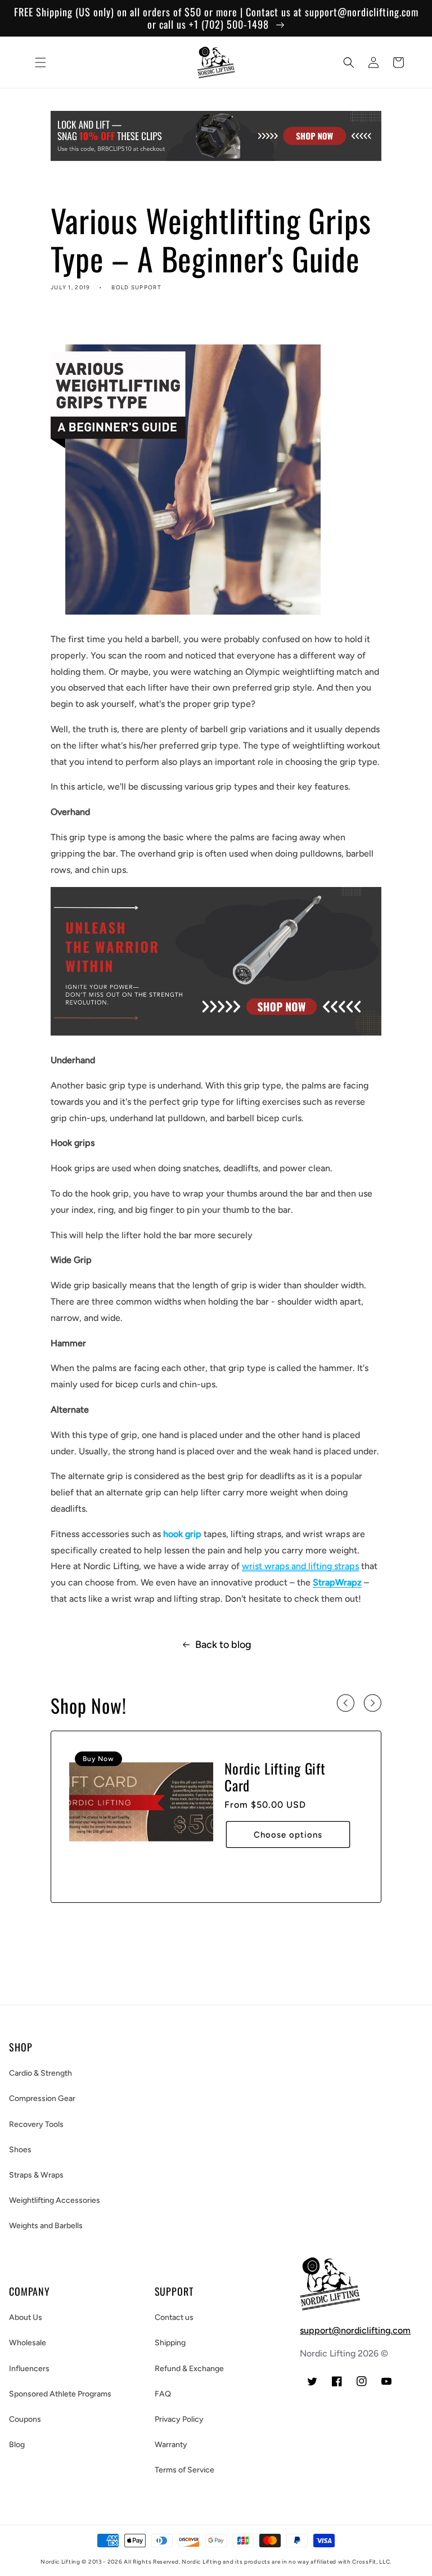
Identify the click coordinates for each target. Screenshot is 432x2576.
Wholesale (28, 2343)
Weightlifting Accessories (55, 2200)
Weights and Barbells (46, 2226)
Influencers (29, 2369)
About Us (26, 2317)
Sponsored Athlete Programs (60, 2394)
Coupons (25, 2419)
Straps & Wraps (36, 2175)
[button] (40, 62)
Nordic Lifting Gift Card (275, 1777)
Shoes (20, 2150)
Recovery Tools (36, 2124)
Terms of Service (184, 2470)
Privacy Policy (179, 2419)
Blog (17, 2445)
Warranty (171, 2445)
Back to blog (223, 1645)
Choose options (288, 1835)
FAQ (163, 2394)
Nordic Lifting (60, 2562)
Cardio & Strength (40, 2073)
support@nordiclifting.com (355, 2330)
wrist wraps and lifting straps (300, 1566)
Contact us (174, 2317)
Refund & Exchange (189, 2369)
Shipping (170, 2343)
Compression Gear (42, 2098)
